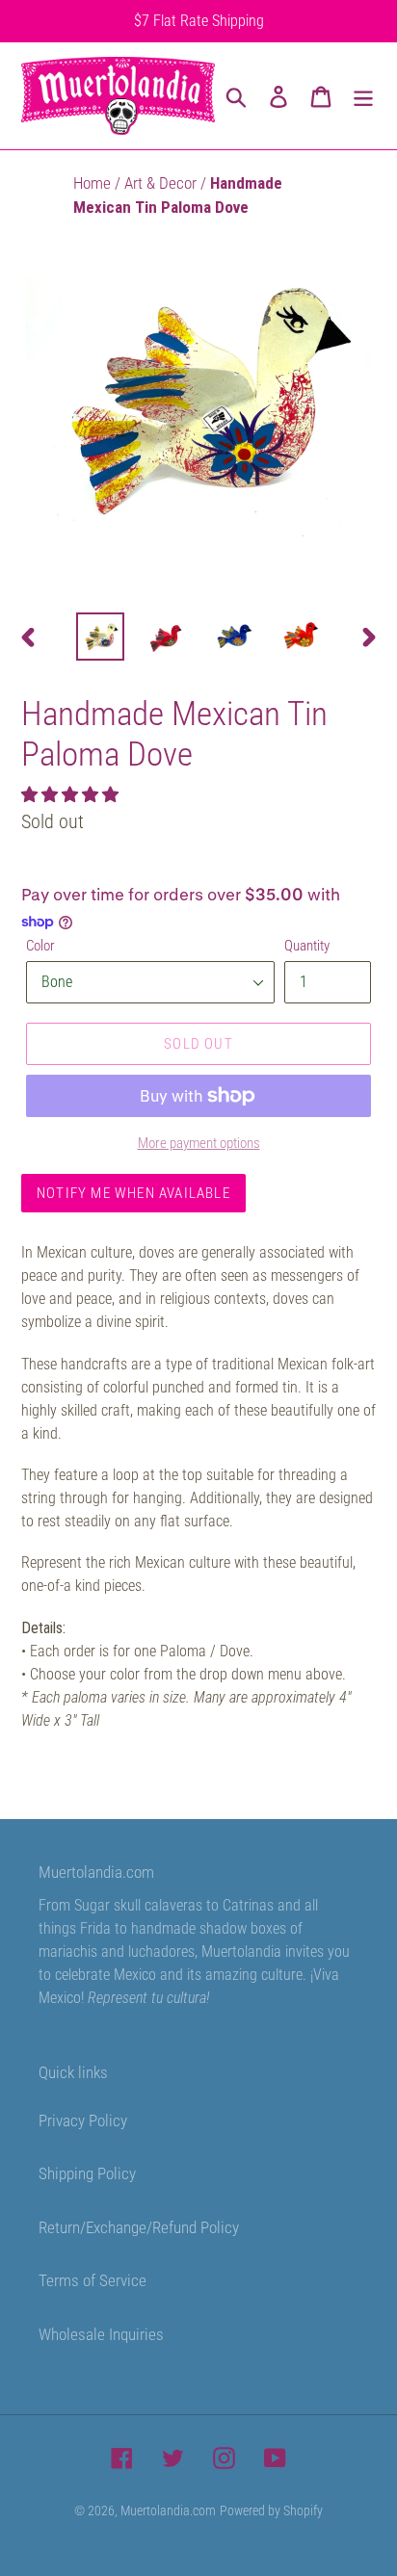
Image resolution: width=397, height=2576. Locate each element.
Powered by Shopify (271, 2511)
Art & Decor (162, 183)
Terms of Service (93, 2280)
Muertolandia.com (168, 2511)
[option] (101, 637)
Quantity (307, 946)
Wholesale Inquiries (101, 2334)
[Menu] (363, 96)
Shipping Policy (87, 2173)
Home (94, 183)
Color (40, 946)
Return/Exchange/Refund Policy (139, 2227)
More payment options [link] (199, 1143)
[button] (72, 794)
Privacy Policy (83, 2121)
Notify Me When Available (133, 1193)
